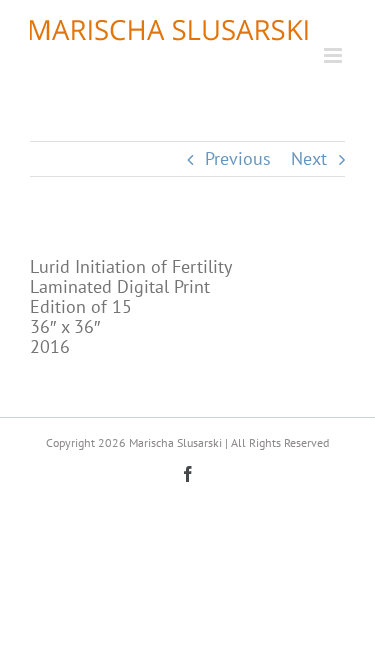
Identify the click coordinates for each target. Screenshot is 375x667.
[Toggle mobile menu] (334, 55)
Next (309, 158)
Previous (238, 158)
